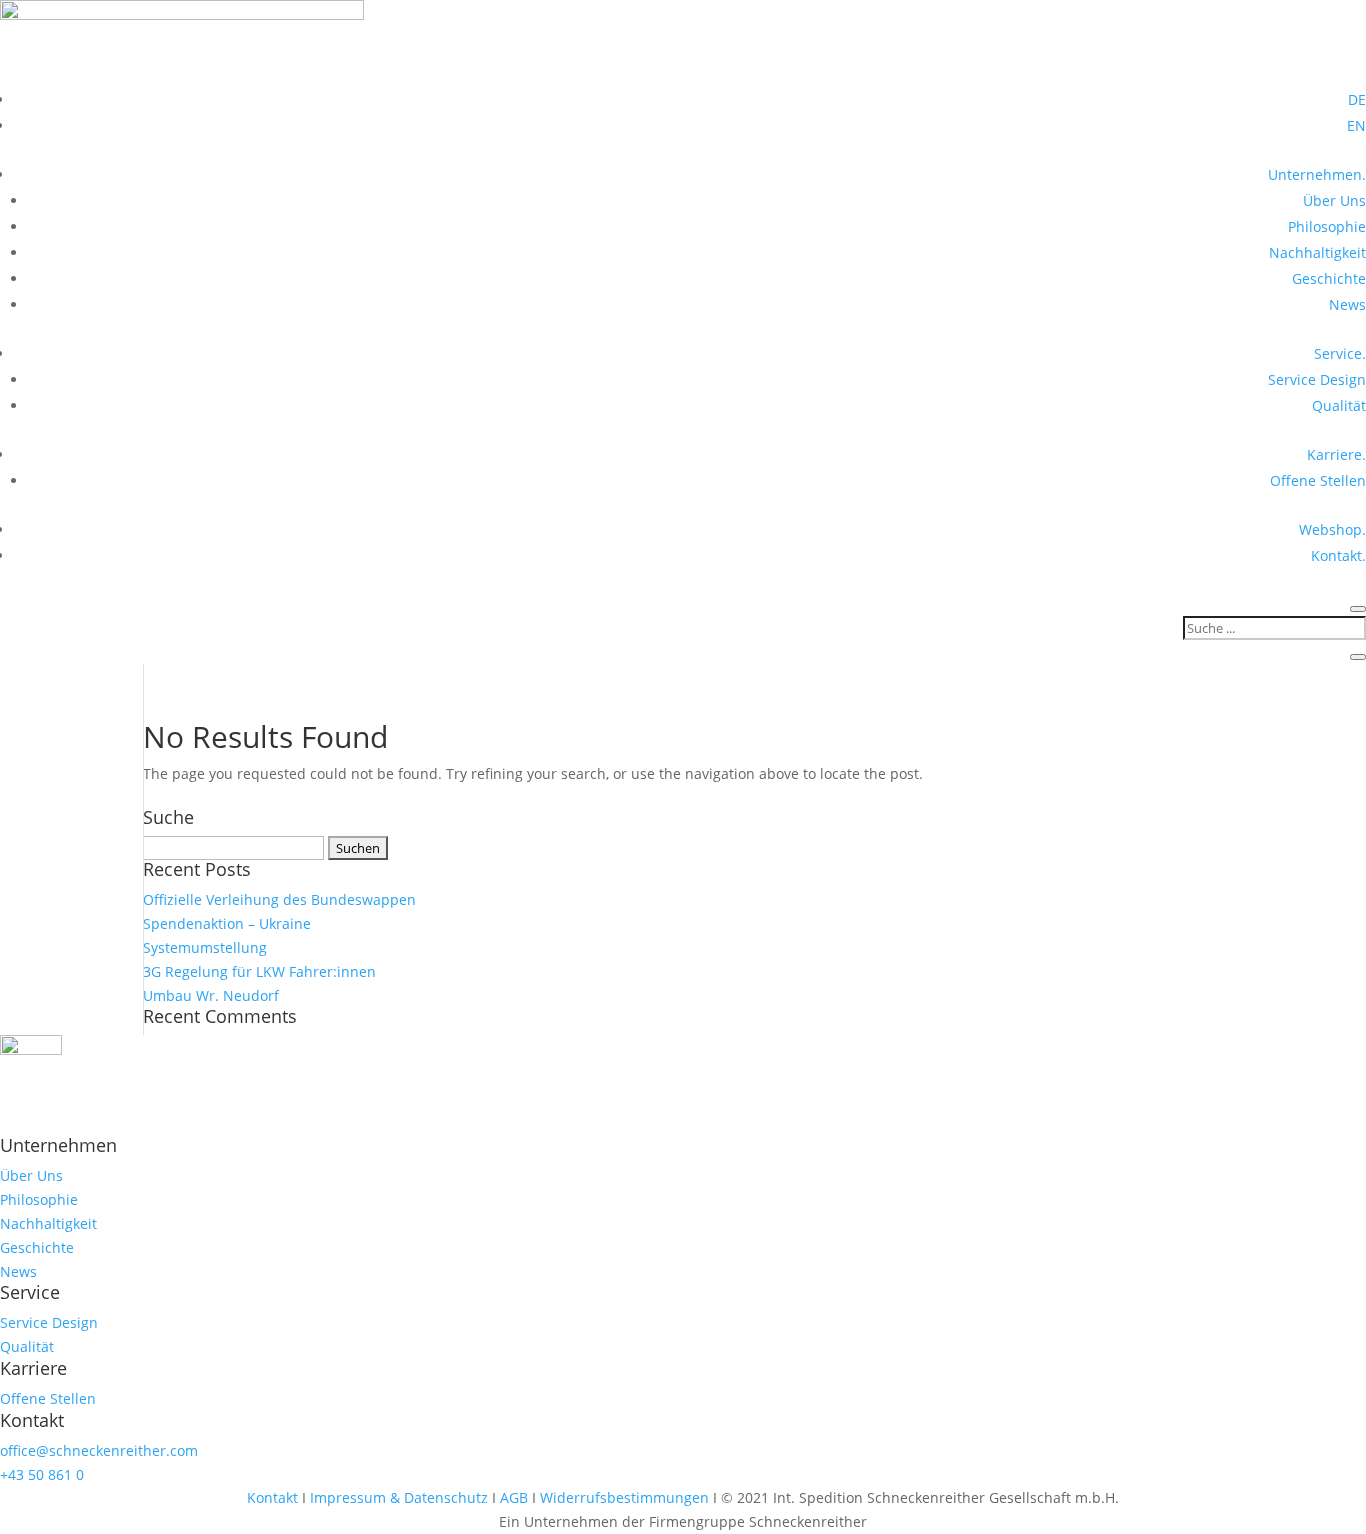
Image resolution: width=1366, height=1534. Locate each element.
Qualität (1339, 405)
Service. (1340, 353)
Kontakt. (1338, 555)
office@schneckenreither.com (99, 1450)
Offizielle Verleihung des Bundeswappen (279, 899)
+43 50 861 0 (42, 1474)
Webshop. (1332, 529)
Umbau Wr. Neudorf (211, 995)
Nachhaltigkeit (1317, 252)
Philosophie (1327, 226)
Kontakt (274, 1497)
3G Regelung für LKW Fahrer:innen (259, 971)
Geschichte (1329, 278)
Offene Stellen (1318, 480)
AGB (514, 1497)
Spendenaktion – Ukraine (227, 923)
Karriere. (1336, 454)
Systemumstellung (205, 947)
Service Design (1317, 379)
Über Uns (1334, 200)
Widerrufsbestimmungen (626, 1497)
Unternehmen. (1317, 174)
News (1347, 304)
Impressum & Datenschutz (399, 1497)
